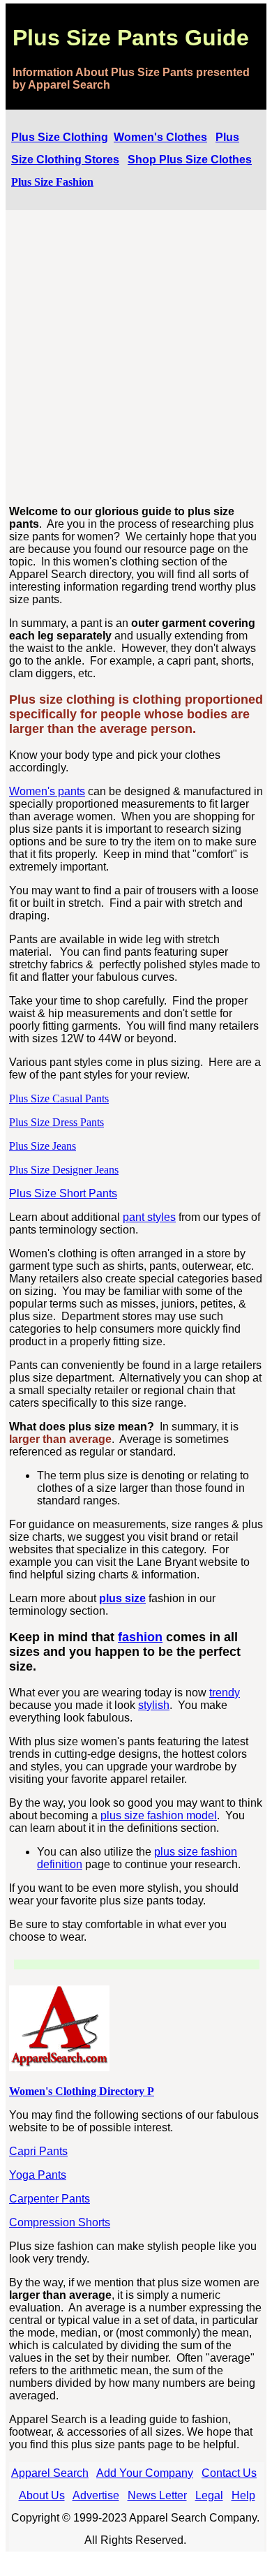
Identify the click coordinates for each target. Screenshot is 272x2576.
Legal (209, 2495)
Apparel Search (50, 2473)
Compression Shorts (60, 2222)
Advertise (96, 2495)
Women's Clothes (160, 137)
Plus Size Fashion (52, 182)
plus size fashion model (159, 1815)
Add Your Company (145, 2473)
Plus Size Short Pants (63, 1193)
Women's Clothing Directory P (82, 2091)
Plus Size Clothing (60, 137)
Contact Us (229, 2473)
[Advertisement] (136, 358)
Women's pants (47, 791)
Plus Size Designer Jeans (64, 1170)
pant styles (149, 1217)
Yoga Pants (38, 2175)
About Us (42, 2495)
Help (243, 2495)
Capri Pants (38, 2151)
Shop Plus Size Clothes (190, 160)
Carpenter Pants (50, 2199)
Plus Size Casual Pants (59, 1098)
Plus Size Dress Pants (56, 1122)
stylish (154, 1705)
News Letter (157, 2495)
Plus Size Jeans (43, 1146)
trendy (225, 1693)
